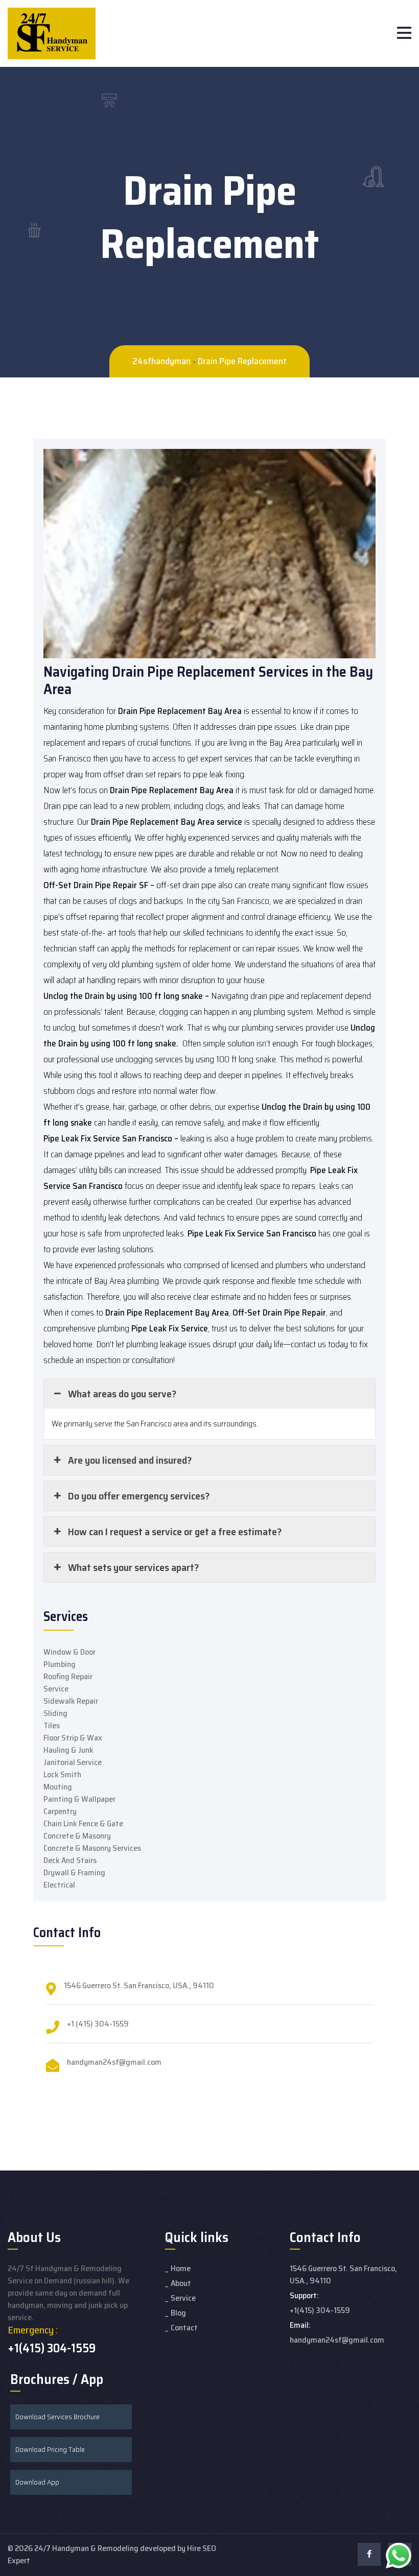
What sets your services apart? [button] (133, 1567)
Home (181, 2268)
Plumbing (60, 1664)
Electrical (59, 1885)
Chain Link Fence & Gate (83, 1823)
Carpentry (60, 1811)
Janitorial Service (73, 1762)
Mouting (58, 1787)
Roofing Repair (68, 1676)
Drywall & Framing (74, 1873)
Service (56, 1689)
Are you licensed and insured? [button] (130, 1460)
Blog (178, 2313)
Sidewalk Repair (71, 1701)
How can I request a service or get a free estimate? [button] (175, 1532)
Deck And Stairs (70, 1860)
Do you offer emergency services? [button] (139, 1496)
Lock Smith (62, 1774)
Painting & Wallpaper (79, 1799)
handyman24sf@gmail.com (114, 2062)
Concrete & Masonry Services (92, 1848)
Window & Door (69, 1652)
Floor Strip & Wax (73, 1738)
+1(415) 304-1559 (52, 2348)
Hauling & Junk (68, 1750)
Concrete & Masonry (77, 1836)
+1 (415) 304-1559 (98, 2024)
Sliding (55, 1713)
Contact (184, 2328)
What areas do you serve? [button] (122, 1394)
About (181, 2283)
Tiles (52, 1725)
